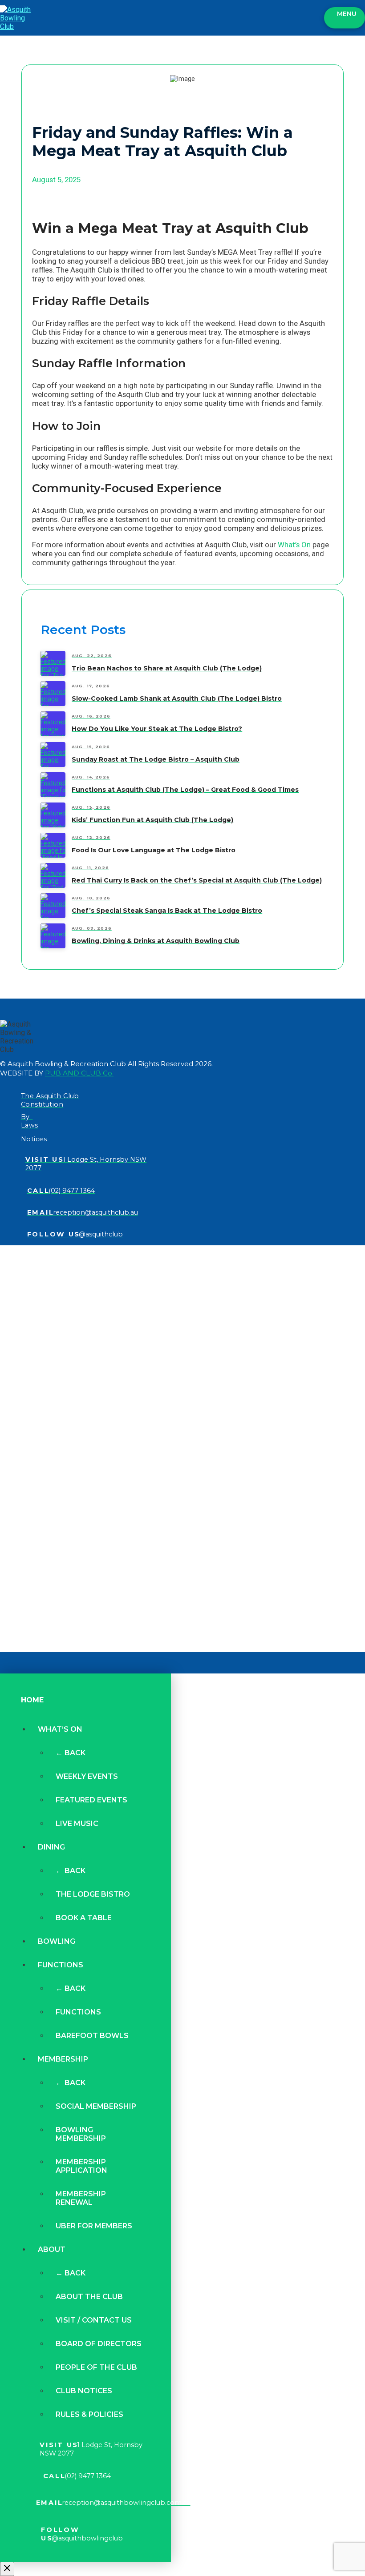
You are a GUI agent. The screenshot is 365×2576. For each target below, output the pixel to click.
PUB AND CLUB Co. (79, 1073)
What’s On (294, 545)
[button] (345, 18)
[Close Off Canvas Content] (7, 2569)
